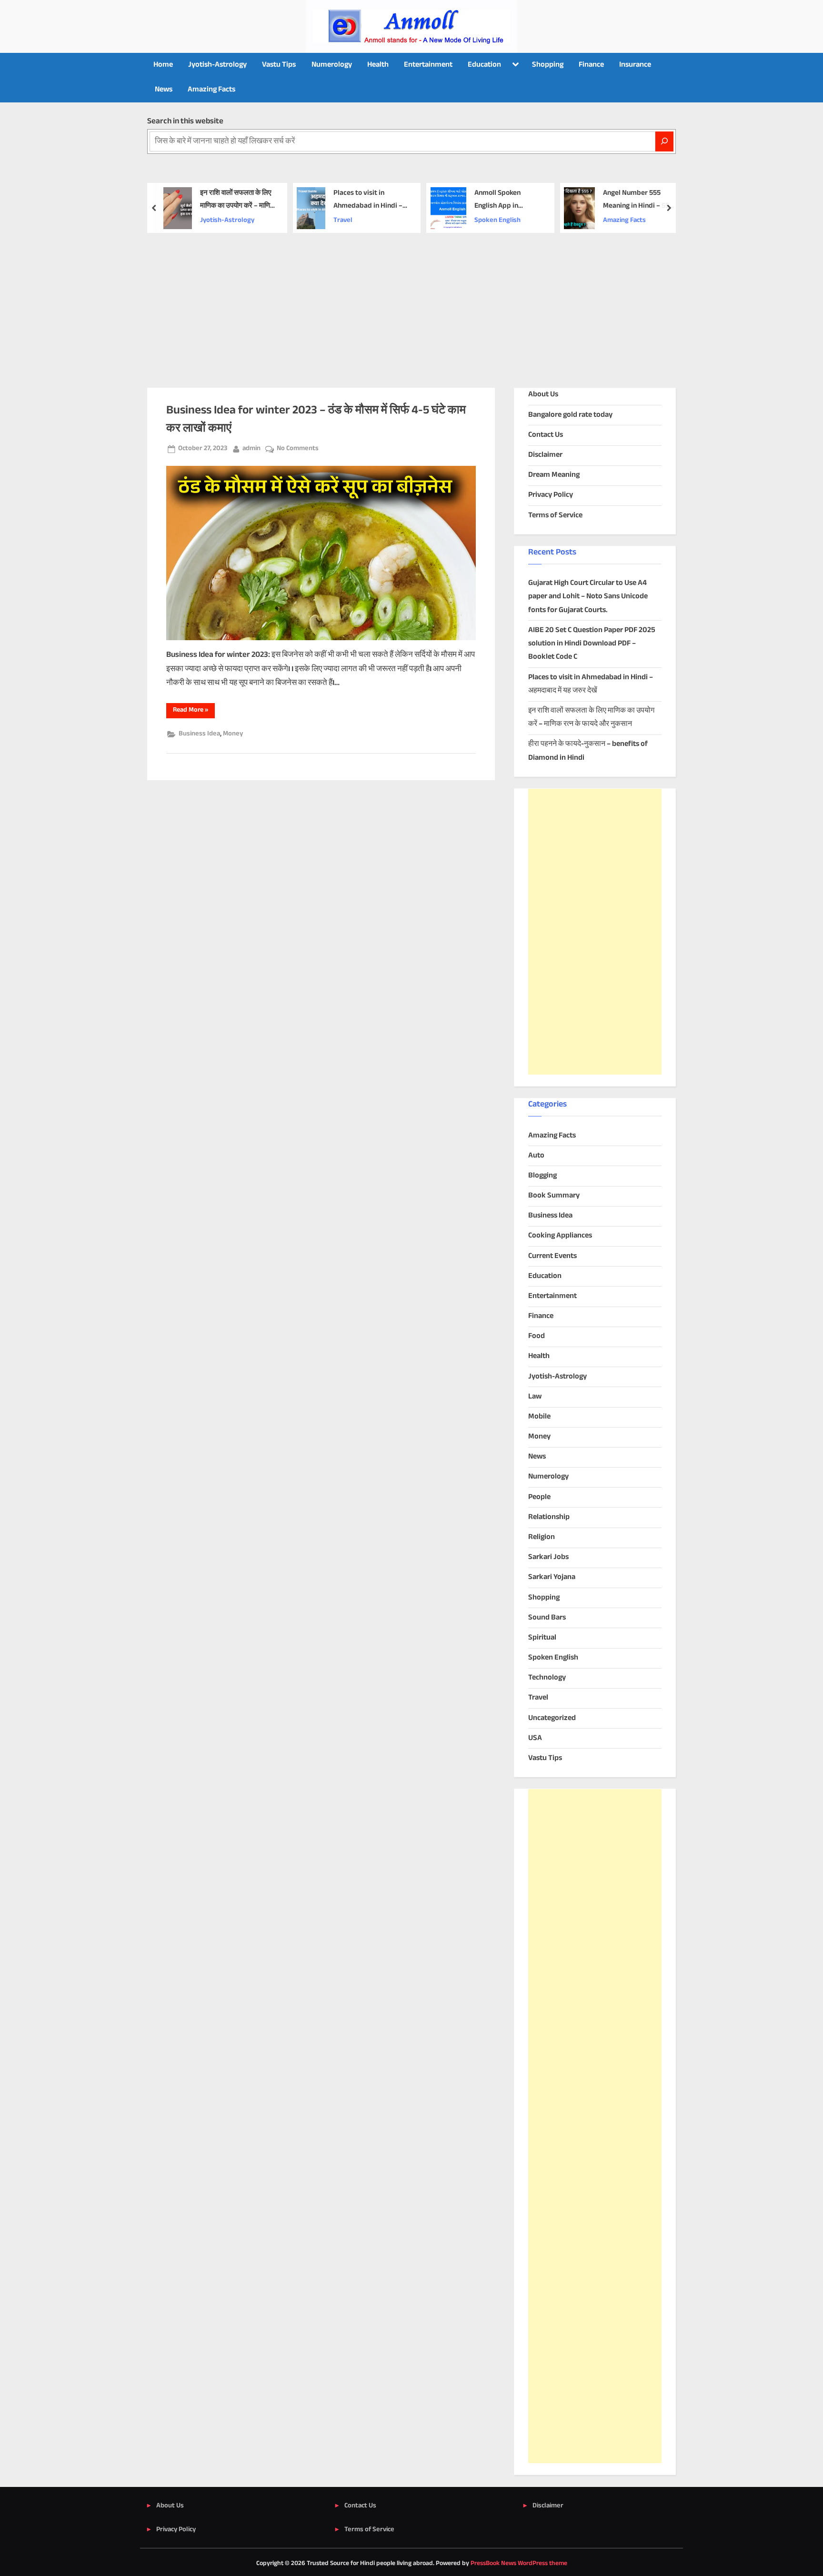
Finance (591, 65)
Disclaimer (545, 455)
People (539, 1497)
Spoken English (497, 221)
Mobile (539, 1417)
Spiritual (542, 1638)
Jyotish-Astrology (217, 65)
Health (378, 65)
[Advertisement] (411, 304)
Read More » (194, 711)
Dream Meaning (554, 475)
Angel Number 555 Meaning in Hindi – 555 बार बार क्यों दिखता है (638, 200)
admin (251, 448)
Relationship (549, 1517)
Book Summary (554, 1196)
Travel (343, 221)
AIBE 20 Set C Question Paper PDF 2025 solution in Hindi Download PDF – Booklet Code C (592, 644)
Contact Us (546, 435)
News (164, 90)
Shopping (548, 65)
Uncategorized (552, 1718)
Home (163, 65)
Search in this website (185, 121)
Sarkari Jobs (548, 1557)
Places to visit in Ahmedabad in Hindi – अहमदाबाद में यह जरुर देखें (368, 200)
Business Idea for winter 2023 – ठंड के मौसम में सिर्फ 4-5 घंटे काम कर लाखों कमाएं (316, 419)
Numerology (332, 65)
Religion (542, 1537)
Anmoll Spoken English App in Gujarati (497, 200)
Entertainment (428, 65)
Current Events (552, 1256)
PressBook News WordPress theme (519, 2564)
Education (484, 65)
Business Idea (199, 734)
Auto (536, 1156)
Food (537, 1336)
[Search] (664, 141)
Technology (547, 1678)
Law (535, 1397)
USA (535, 1738)
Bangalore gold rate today (570, 415)
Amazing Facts (211, 90)
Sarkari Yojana (552, 1577)
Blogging (542, 1176)
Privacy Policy (551, 495)
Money (233, 734)
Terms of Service (555, 516)
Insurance (635, 65)
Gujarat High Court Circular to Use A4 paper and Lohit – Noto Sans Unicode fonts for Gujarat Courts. (588, 597)
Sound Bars (547, 1618)
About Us (543, 395)
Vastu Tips (279, 65)
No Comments (298, 449)
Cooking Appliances (560, 1236)
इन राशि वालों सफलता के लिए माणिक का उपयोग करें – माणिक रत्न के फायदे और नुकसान (238, 200)
